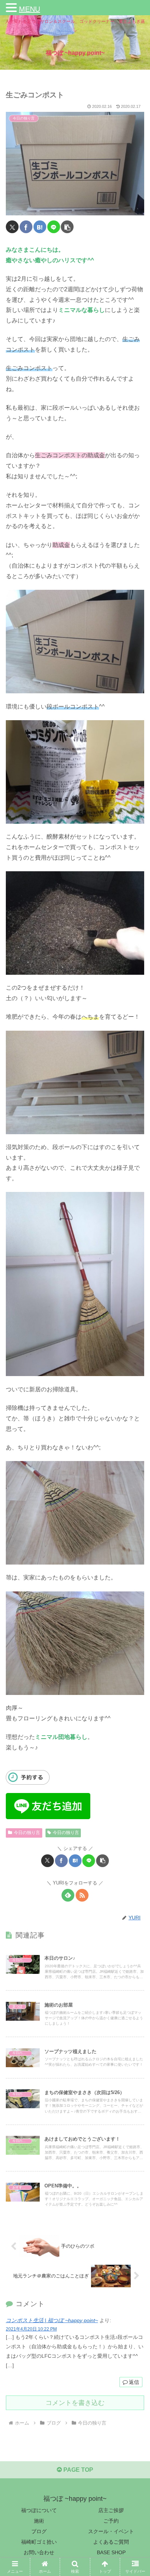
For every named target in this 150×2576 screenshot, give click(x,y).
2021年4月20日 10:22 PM (31, 2329)
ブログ (39, 2531)
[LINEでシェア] (54, 227)
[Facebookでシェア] (26, 227)
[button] (67, 227)
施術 (39, 2521)
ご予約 (111, 2521)
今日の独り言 (27, 1833)
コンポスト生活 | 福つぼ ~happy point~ (52, 2320)
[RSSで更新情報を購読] (82, 1895)
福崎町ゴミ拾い (39, 2542)
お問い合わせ (39, 2552)
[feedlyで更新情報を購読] (68, 1895)
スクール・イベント (111, 2531)
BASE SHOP (111, 2552)
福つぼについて (39, 2510)
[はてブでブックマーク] (40, 227)
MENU (29, 9)
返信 (134, 2382)
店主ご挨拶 (111, 2510)
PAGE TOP (78, 2470)
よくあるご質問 (111, 2542)
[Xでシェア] (12, 227)
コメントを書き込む (75, 2403)
